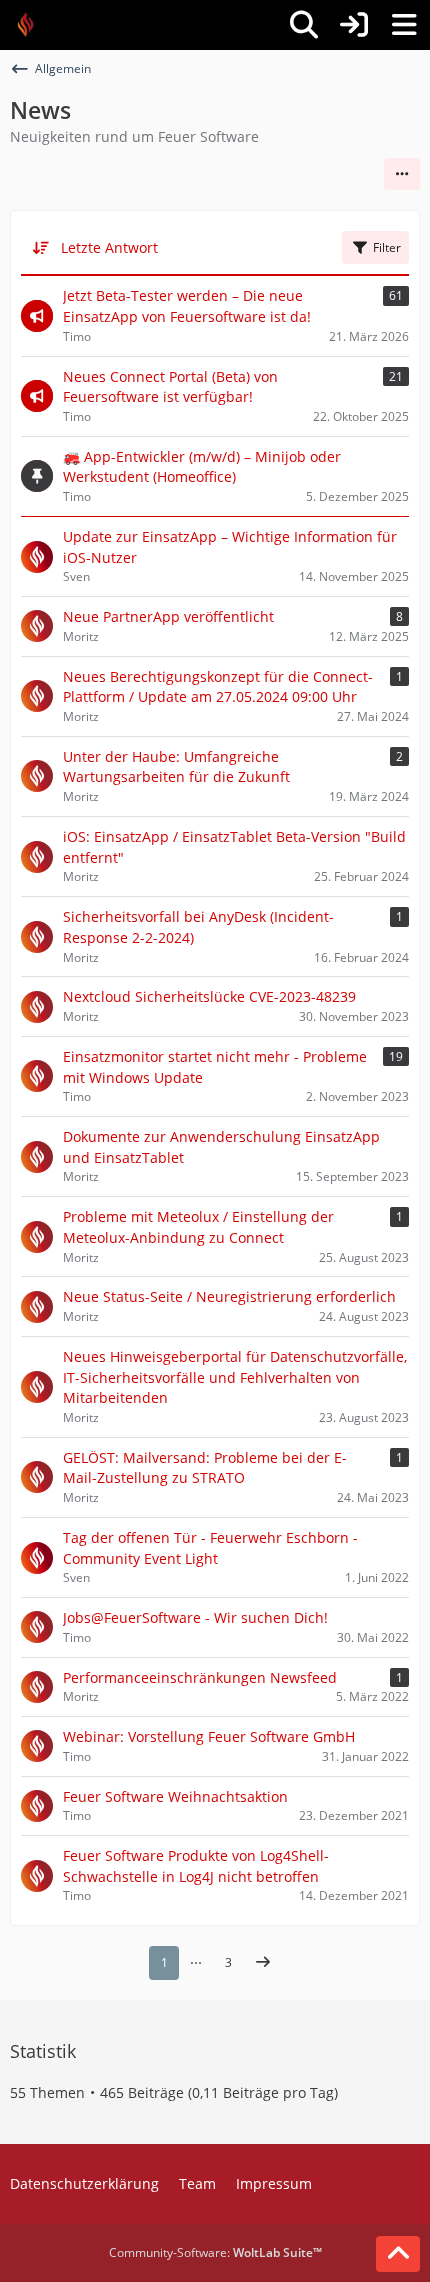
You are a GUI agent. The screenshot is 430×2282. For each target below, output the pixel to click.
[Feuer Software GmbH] (32, 25)
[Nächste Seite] (263, 1963)
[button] (402, 174)
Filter (387, 247)
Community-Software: (215, 2252)
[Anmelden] (354, 25)
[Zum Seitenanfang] (398, 2254)
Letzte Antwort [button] (109, 247)
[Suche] (304, 25)
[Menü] (404, 25)
